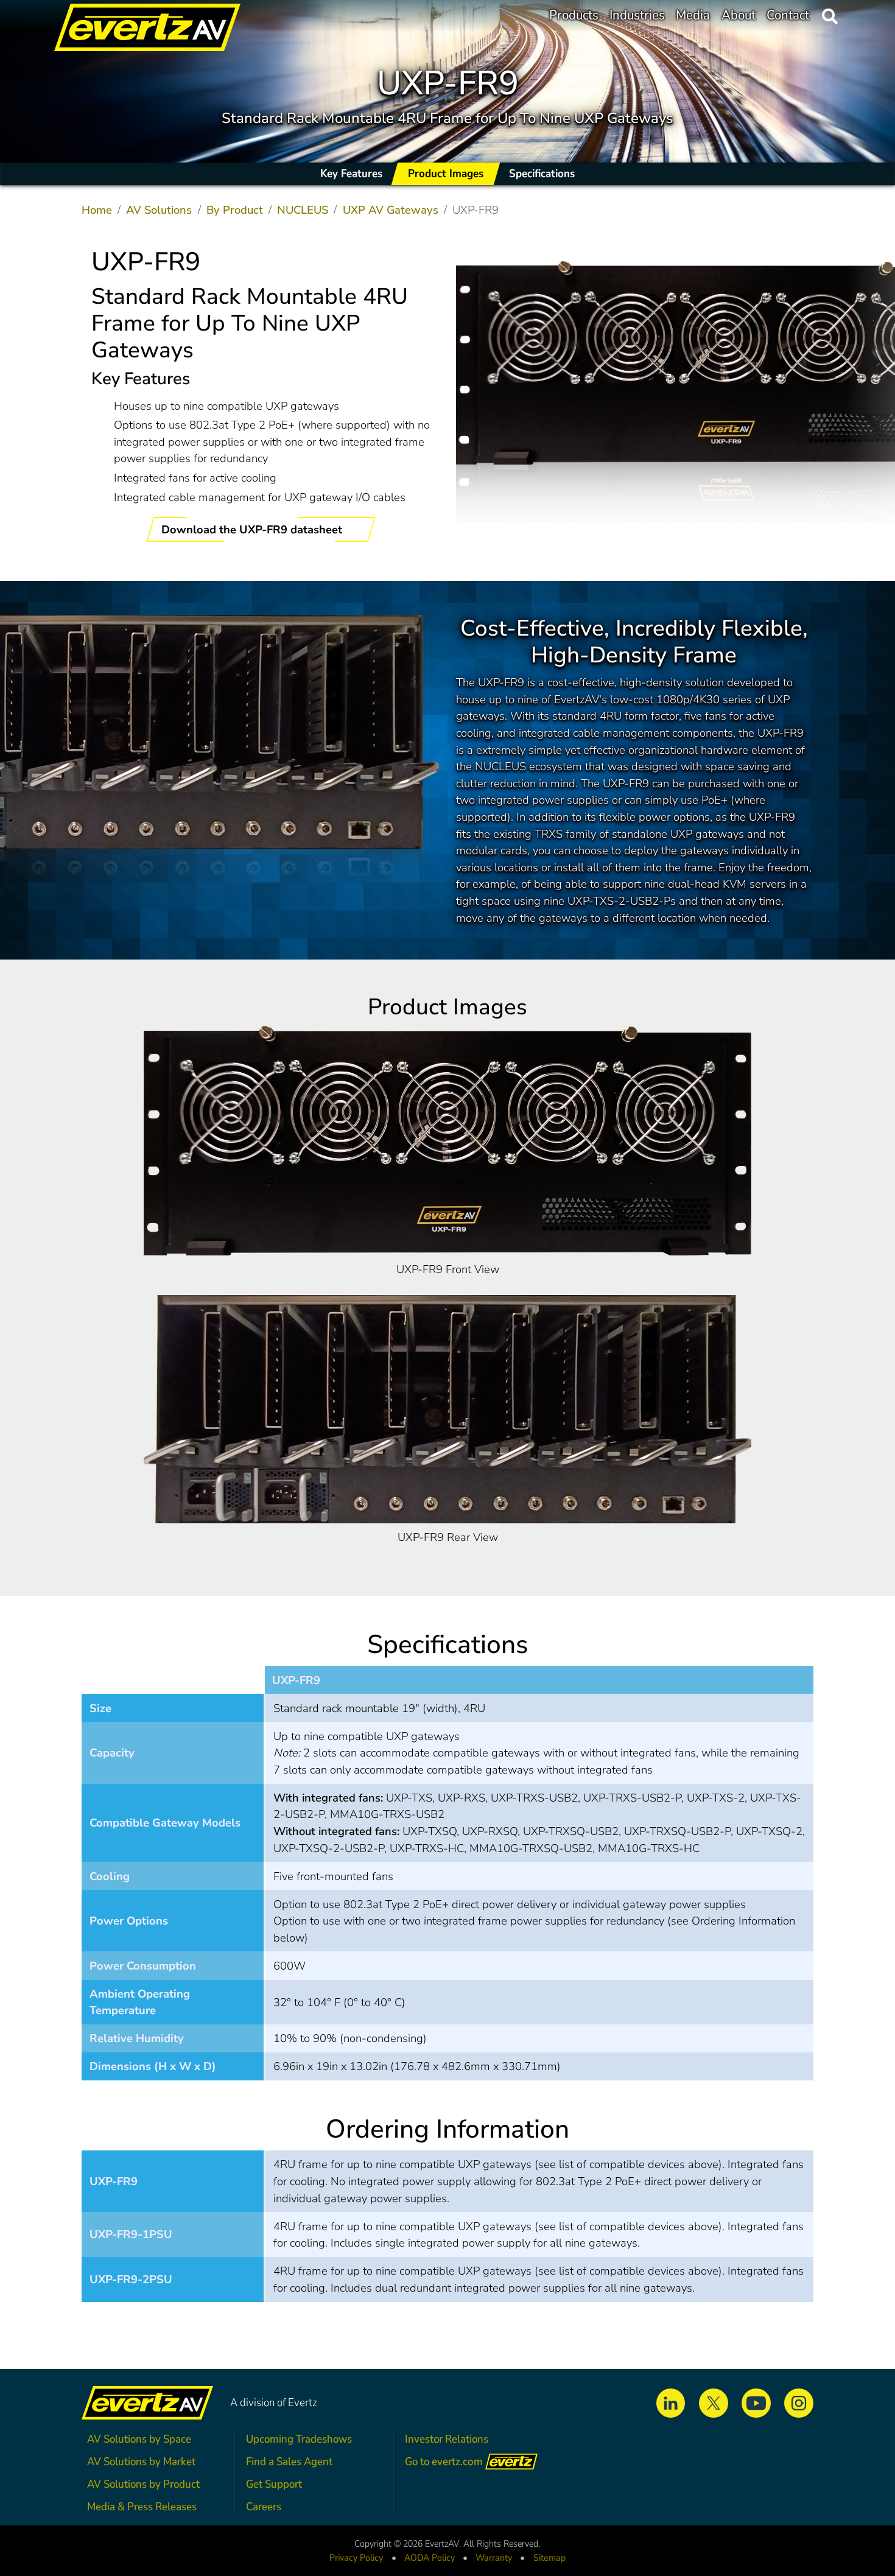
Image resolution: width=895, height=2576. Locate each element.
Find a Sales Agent (289, 2461)
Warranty (494, 2558)
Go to (444, 2461)
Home (97, 210)
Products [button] (574, 15)
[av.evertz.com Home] (131, 16)
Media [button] (693, 15)
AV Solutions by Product (143, 2484)
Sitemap (549, 2558)
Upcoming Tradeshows (299, 2439)
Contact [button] (788, 15)
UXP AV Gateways (391, 210)
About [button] (739, 15)
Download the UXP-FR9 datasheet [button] (253, 529)
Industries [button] (637, 15)
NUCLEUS (303, 210)
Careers (264, 2506)
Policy (430, 2558)
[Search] (830, 16)
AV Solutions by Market (141, 2461)
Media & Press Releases (142, 2506)
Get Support (274, 2484)
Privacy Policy (356, 2558)
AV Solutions (159, 210)
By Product (235, 210)
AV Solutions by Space (139, 2439)
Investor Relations (447, 2439)
